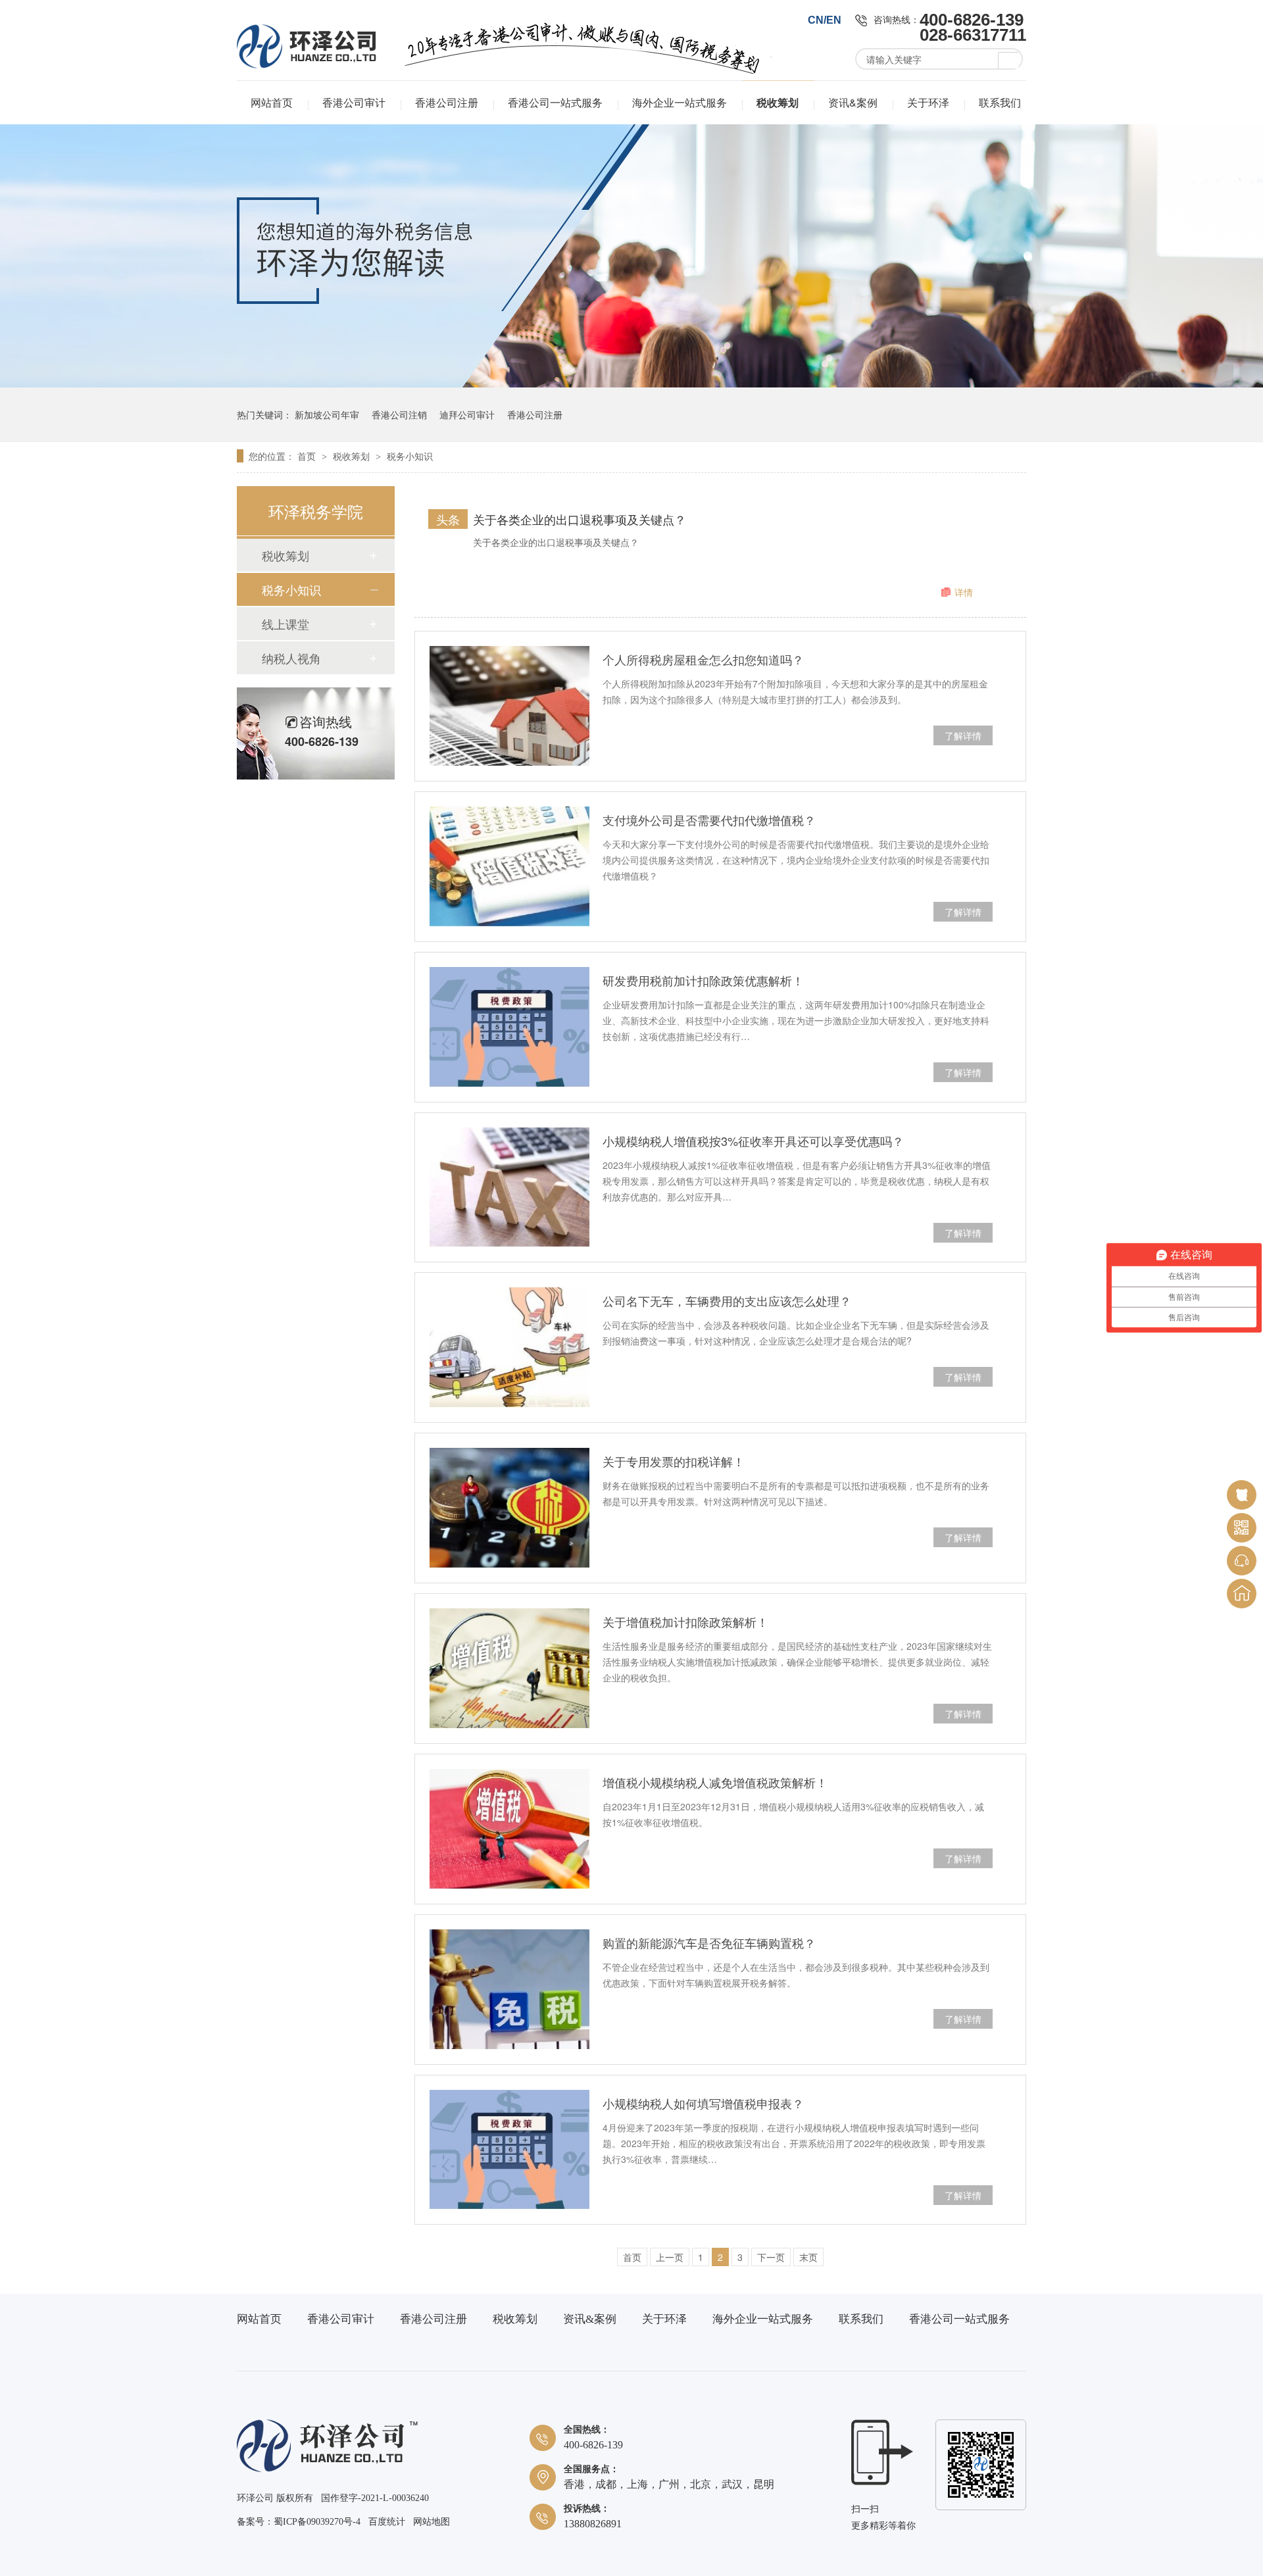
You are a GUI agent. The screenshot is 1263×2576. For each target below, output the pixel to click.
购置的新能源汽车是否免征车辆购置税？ (709, 1943)
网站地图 (432, 2522)
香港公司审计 (354, 102)
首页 (308, 456)
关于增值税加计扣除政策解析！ (685, 1622)
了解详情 (963, 735)
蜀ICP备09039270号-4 (317, 2522)
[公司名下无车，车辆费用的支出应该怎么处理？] (509, 1348)
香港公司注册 (447, 102)
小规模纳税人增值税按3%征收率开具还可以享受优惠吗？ (753, 1141)
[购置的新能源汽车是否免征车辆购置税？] (509, 1990)
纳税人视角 (291, 658)
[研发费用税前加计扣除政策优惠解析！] (509, 1027)
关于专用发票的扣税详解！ (674, 1461)
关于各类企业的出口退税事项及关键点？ (580, 519)
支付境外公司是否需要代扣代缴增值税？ (709, 820)
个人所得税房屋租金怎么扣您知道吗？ (703, 659)
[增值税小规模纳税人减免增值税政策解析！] (509, 1829)
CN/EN (825, 20)
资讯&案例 (853, 102)
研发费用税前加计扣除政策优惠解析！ (703, 980)
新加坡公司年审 (327, 414)
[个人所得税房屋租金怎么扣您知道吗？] (509, 706)
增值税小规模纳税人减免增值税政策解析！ (715, 1782)
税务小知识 (410, 456)
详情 (964, 592)
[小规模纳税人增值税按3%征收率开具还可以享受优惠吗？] (509, 1188)
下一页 (771, 2257)
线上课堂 (285, 624)
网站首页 (272, 102)
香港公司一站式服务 (555, 102)
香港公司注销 (399, 414)
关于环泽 (928, 102)
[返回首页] (1242, 1594)
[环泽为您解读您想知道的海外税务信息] (631, 384)
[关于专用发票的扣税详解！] (509, 1508)
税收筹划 (778, 102)
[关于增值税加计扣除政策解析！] (509, 1669)
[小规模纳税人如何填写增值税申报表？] (509, 2150)
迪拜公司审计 (467, 414)
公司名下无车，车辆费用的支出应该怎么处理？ (727, 1300)
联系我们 (1000, 102)
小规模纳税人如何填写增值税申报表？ (703, 2103)
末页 (808, 2257)
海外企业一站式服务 (680, 102)
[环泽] (327, 2469)
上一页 (670, 2257)
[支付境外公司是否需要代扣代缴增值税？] (509, 867)
